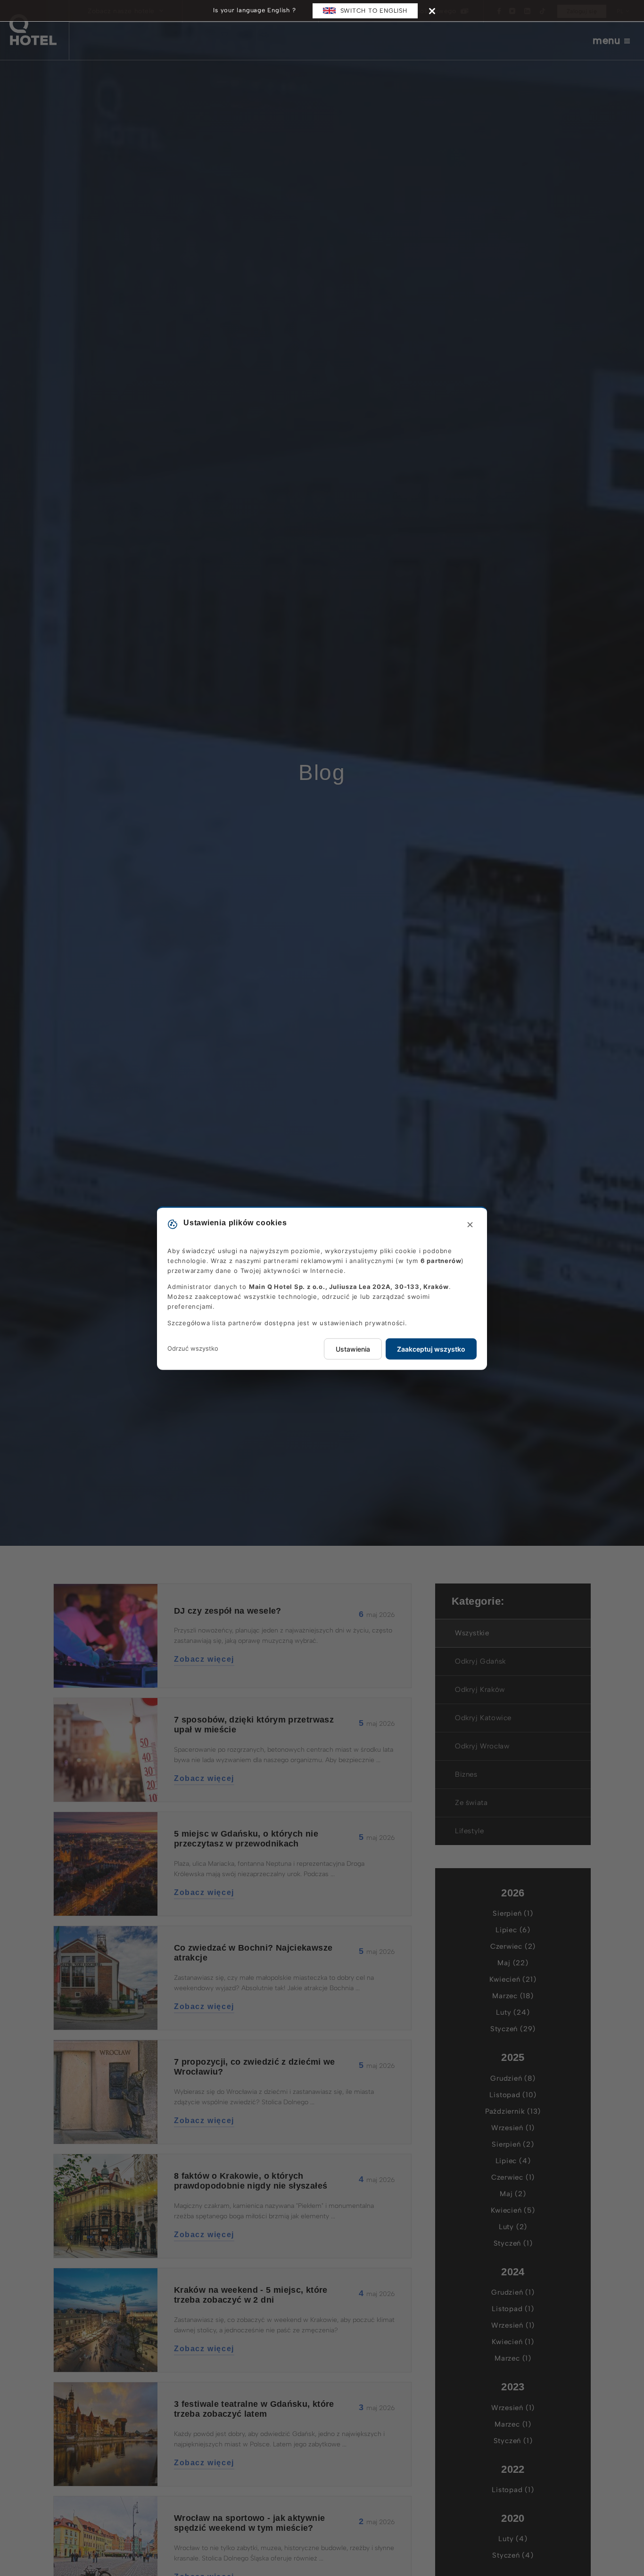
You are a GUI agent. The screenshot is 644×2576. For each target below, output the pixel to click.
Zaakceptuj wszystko (431, 1349)
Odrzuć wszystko (193, 1348)
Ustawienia (353, 1349)
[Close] (432, 11)
